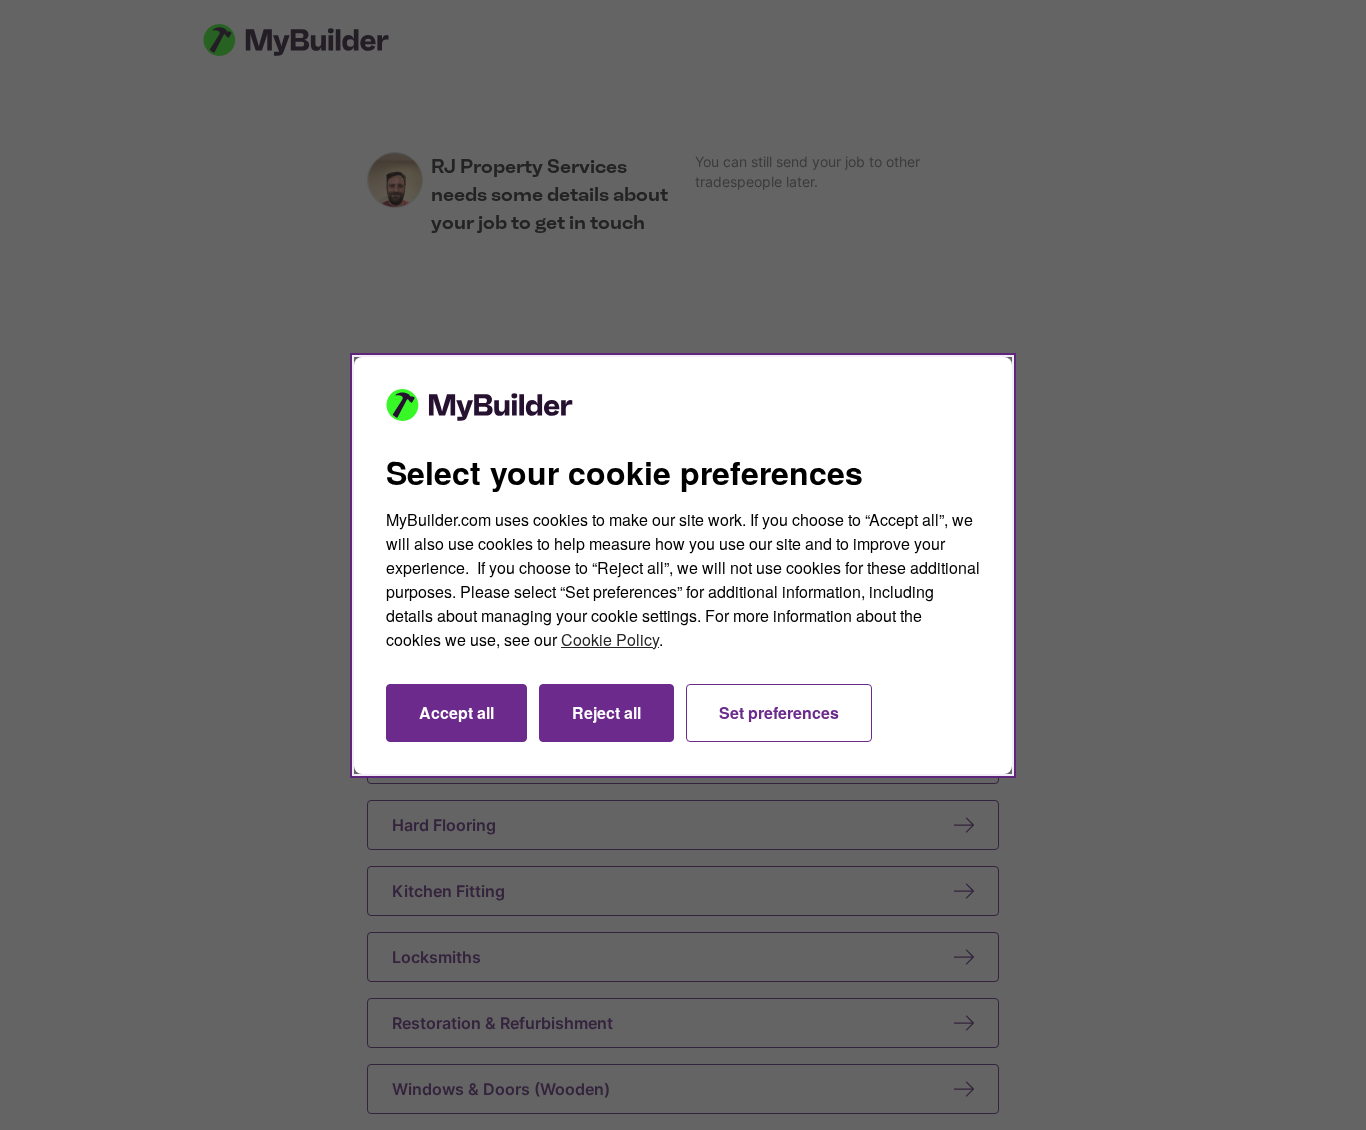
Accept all (456, 712)
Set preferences (779, 712)
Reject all (606, 712)
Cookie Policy (610, 639)
